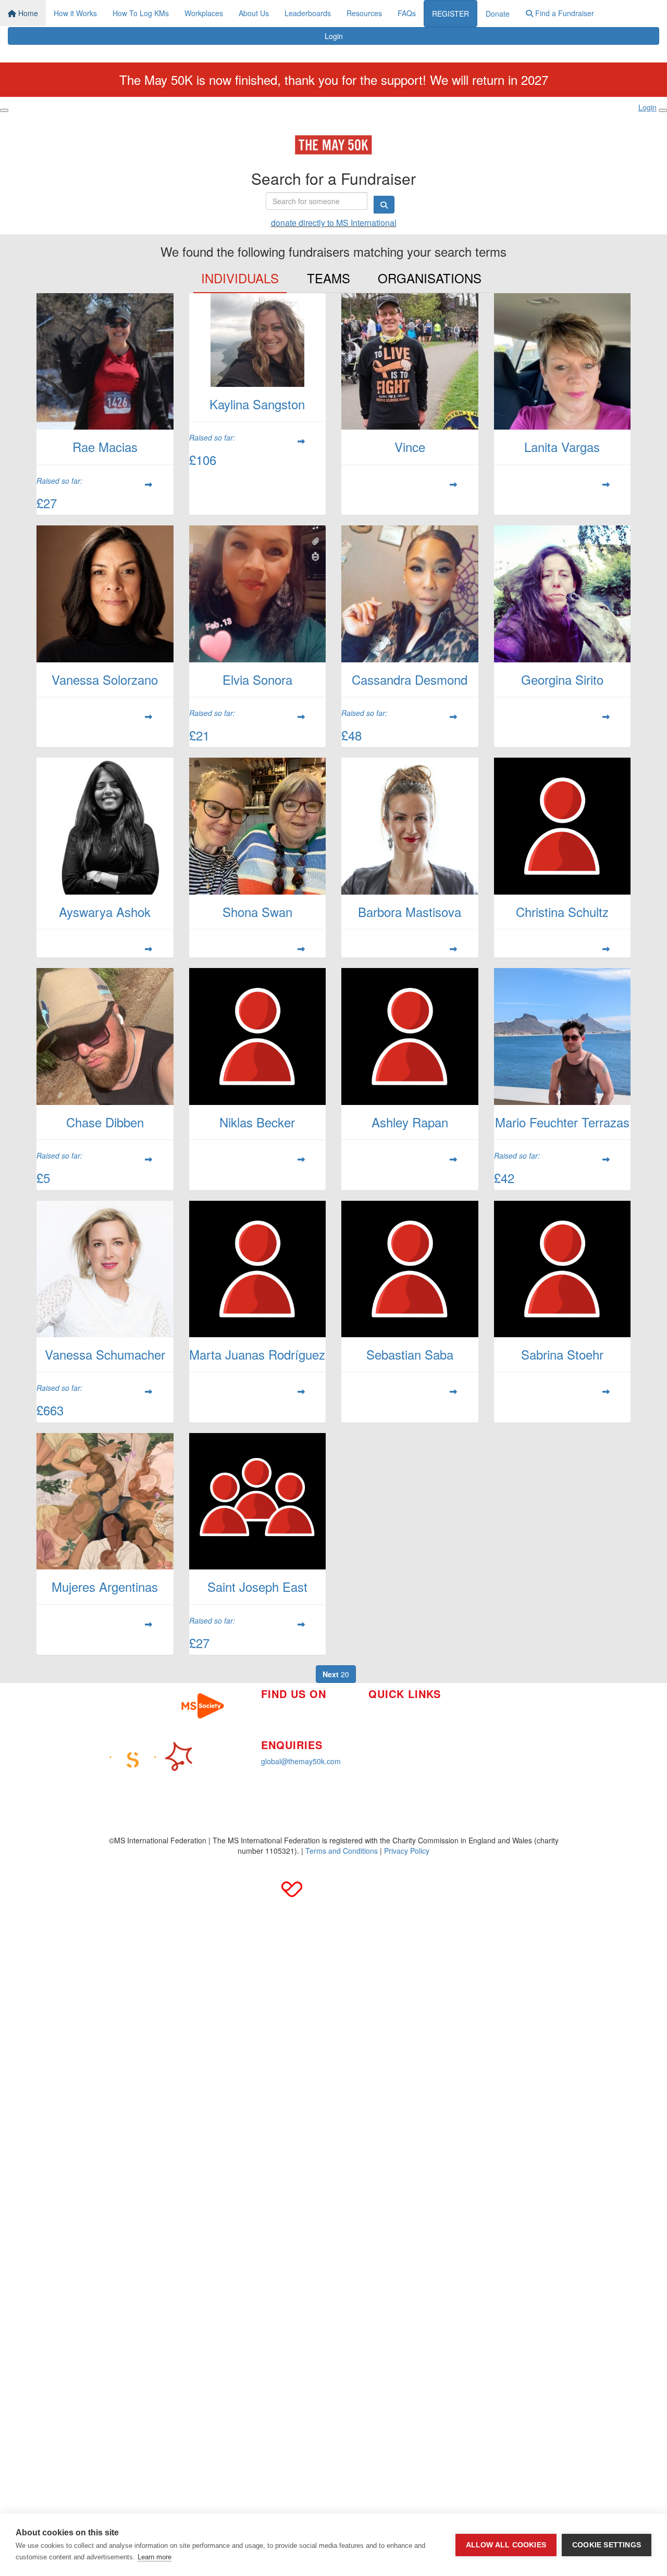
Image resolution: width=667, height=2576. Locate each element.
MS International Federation (514, 1735)
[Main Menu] (4, 110)
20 (336, 1674)
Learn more (155, 2557)
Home (27, 13)
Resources (364, 13)
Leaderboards (308, 13)
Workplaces (204, 13)
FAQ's (478, 1719)
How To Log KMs (141, 13)
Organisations (430, 278)
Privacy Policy (407, 1851)
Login (334, 36)
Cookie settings (607, 2545)
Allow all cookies (506, 2545)
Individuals (240, 278)
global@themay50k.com (301, 1761)
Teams (329, 278)
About (378, 1741)
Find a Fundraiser (564, 13)
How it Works (75, 13)
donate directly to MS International (334, 223)
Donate (498, 14)
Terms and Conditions (342, 1851)
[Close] (663, 110)
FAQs (407, 13)
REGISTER (450, 14)
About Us (254, 13)
